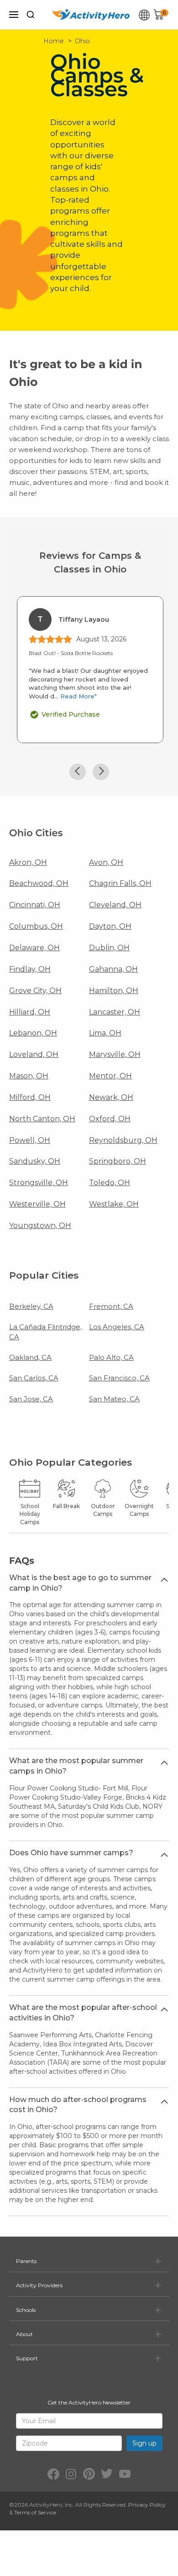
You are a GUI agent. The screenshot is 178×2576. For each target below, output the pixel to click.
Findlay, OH (30, 969)
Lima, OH (105, 1033)
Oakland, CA (30, 1357)
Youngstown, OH (40, 1226)
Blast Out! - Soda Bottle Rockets (71, 653)
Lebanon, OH (33, 1033)
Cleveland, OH (115, 905)
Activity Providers (39, 2285)
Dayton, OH (110, 926)
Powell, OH (30, 1140)
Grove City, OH (35, 991)
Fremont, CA (111, 1306)
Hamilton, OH (114, 991)
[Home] (91, 15)
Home (54, 41)
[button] (78, 772)
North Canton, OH (42, 1119)
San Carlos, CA (34, 1378)
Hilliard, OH (30, 1012)
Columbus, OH (36, 926)
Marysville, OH (115, 1054)
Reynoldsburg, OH (123, 1140)
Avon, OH (106, 862)
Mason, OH (29, 1076)
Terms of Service (35, 2512)
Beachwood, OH (39, 883)
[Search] (31, 15)
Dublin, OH (109, 948)
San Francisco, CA (119, 1378)
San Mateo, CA (114, 1399)
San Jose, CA (31, 1399)
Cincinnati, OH (35, 905)
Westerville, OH (37, 1204)
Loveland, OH (34, 1054)
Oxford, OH (110, 1119)
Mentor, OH (110, 1076)
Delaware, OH (34, 948)
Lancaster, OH (115, 1012)
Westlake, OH (114, 1204)
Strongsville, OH (39, 1183)
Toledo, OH (110, 1183)
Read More (77, 696)
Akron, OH (28, 862)
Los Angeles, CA (117, 1327)
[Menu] (14, 15)
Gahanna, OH (113, 969)
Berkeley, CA (31, 1306)
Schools (26, 2310)
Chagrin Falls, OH (120, 883)
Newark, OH (111, 1097)
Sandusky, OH (35, 1161)
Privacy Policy (147, 2505)
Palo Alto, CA (111, 1357)
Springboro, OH (118, 1161)
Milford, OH (30, 1097)
